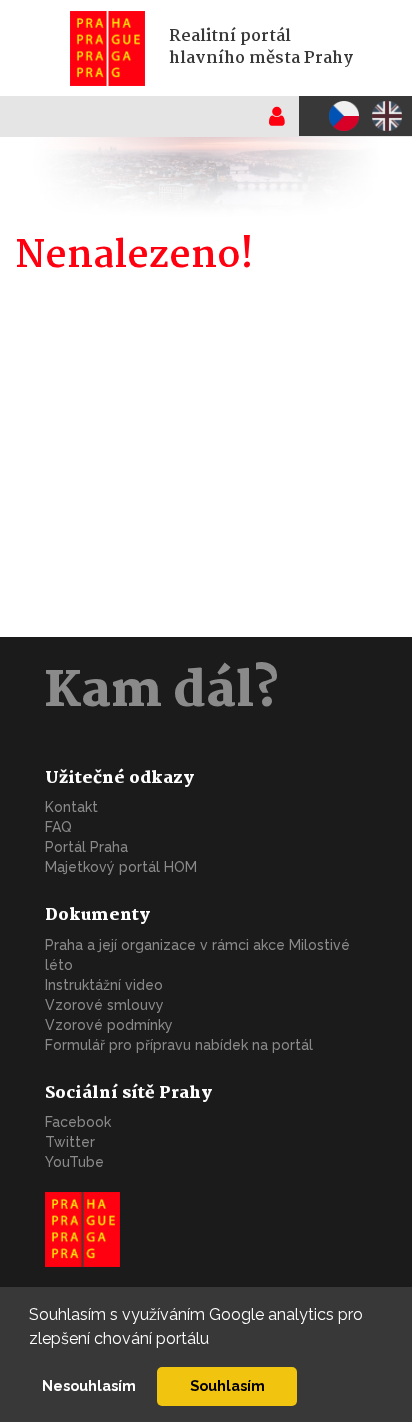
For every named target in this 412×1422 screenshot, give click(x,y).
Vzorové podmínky (109, 1025)
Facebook (78, 1122)
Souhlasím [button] (227, 1385)
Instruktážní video (104, 985)
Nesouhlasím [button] (89, 1385)
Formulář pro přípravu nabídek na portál (179, 1045)
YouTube (74, 1162)
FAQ (58, 827)
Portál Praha (86, 847)
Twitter (70, 1142)
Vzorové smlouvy (104, 1005)
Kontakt (71, 807)
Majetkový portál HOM (121, 867)
